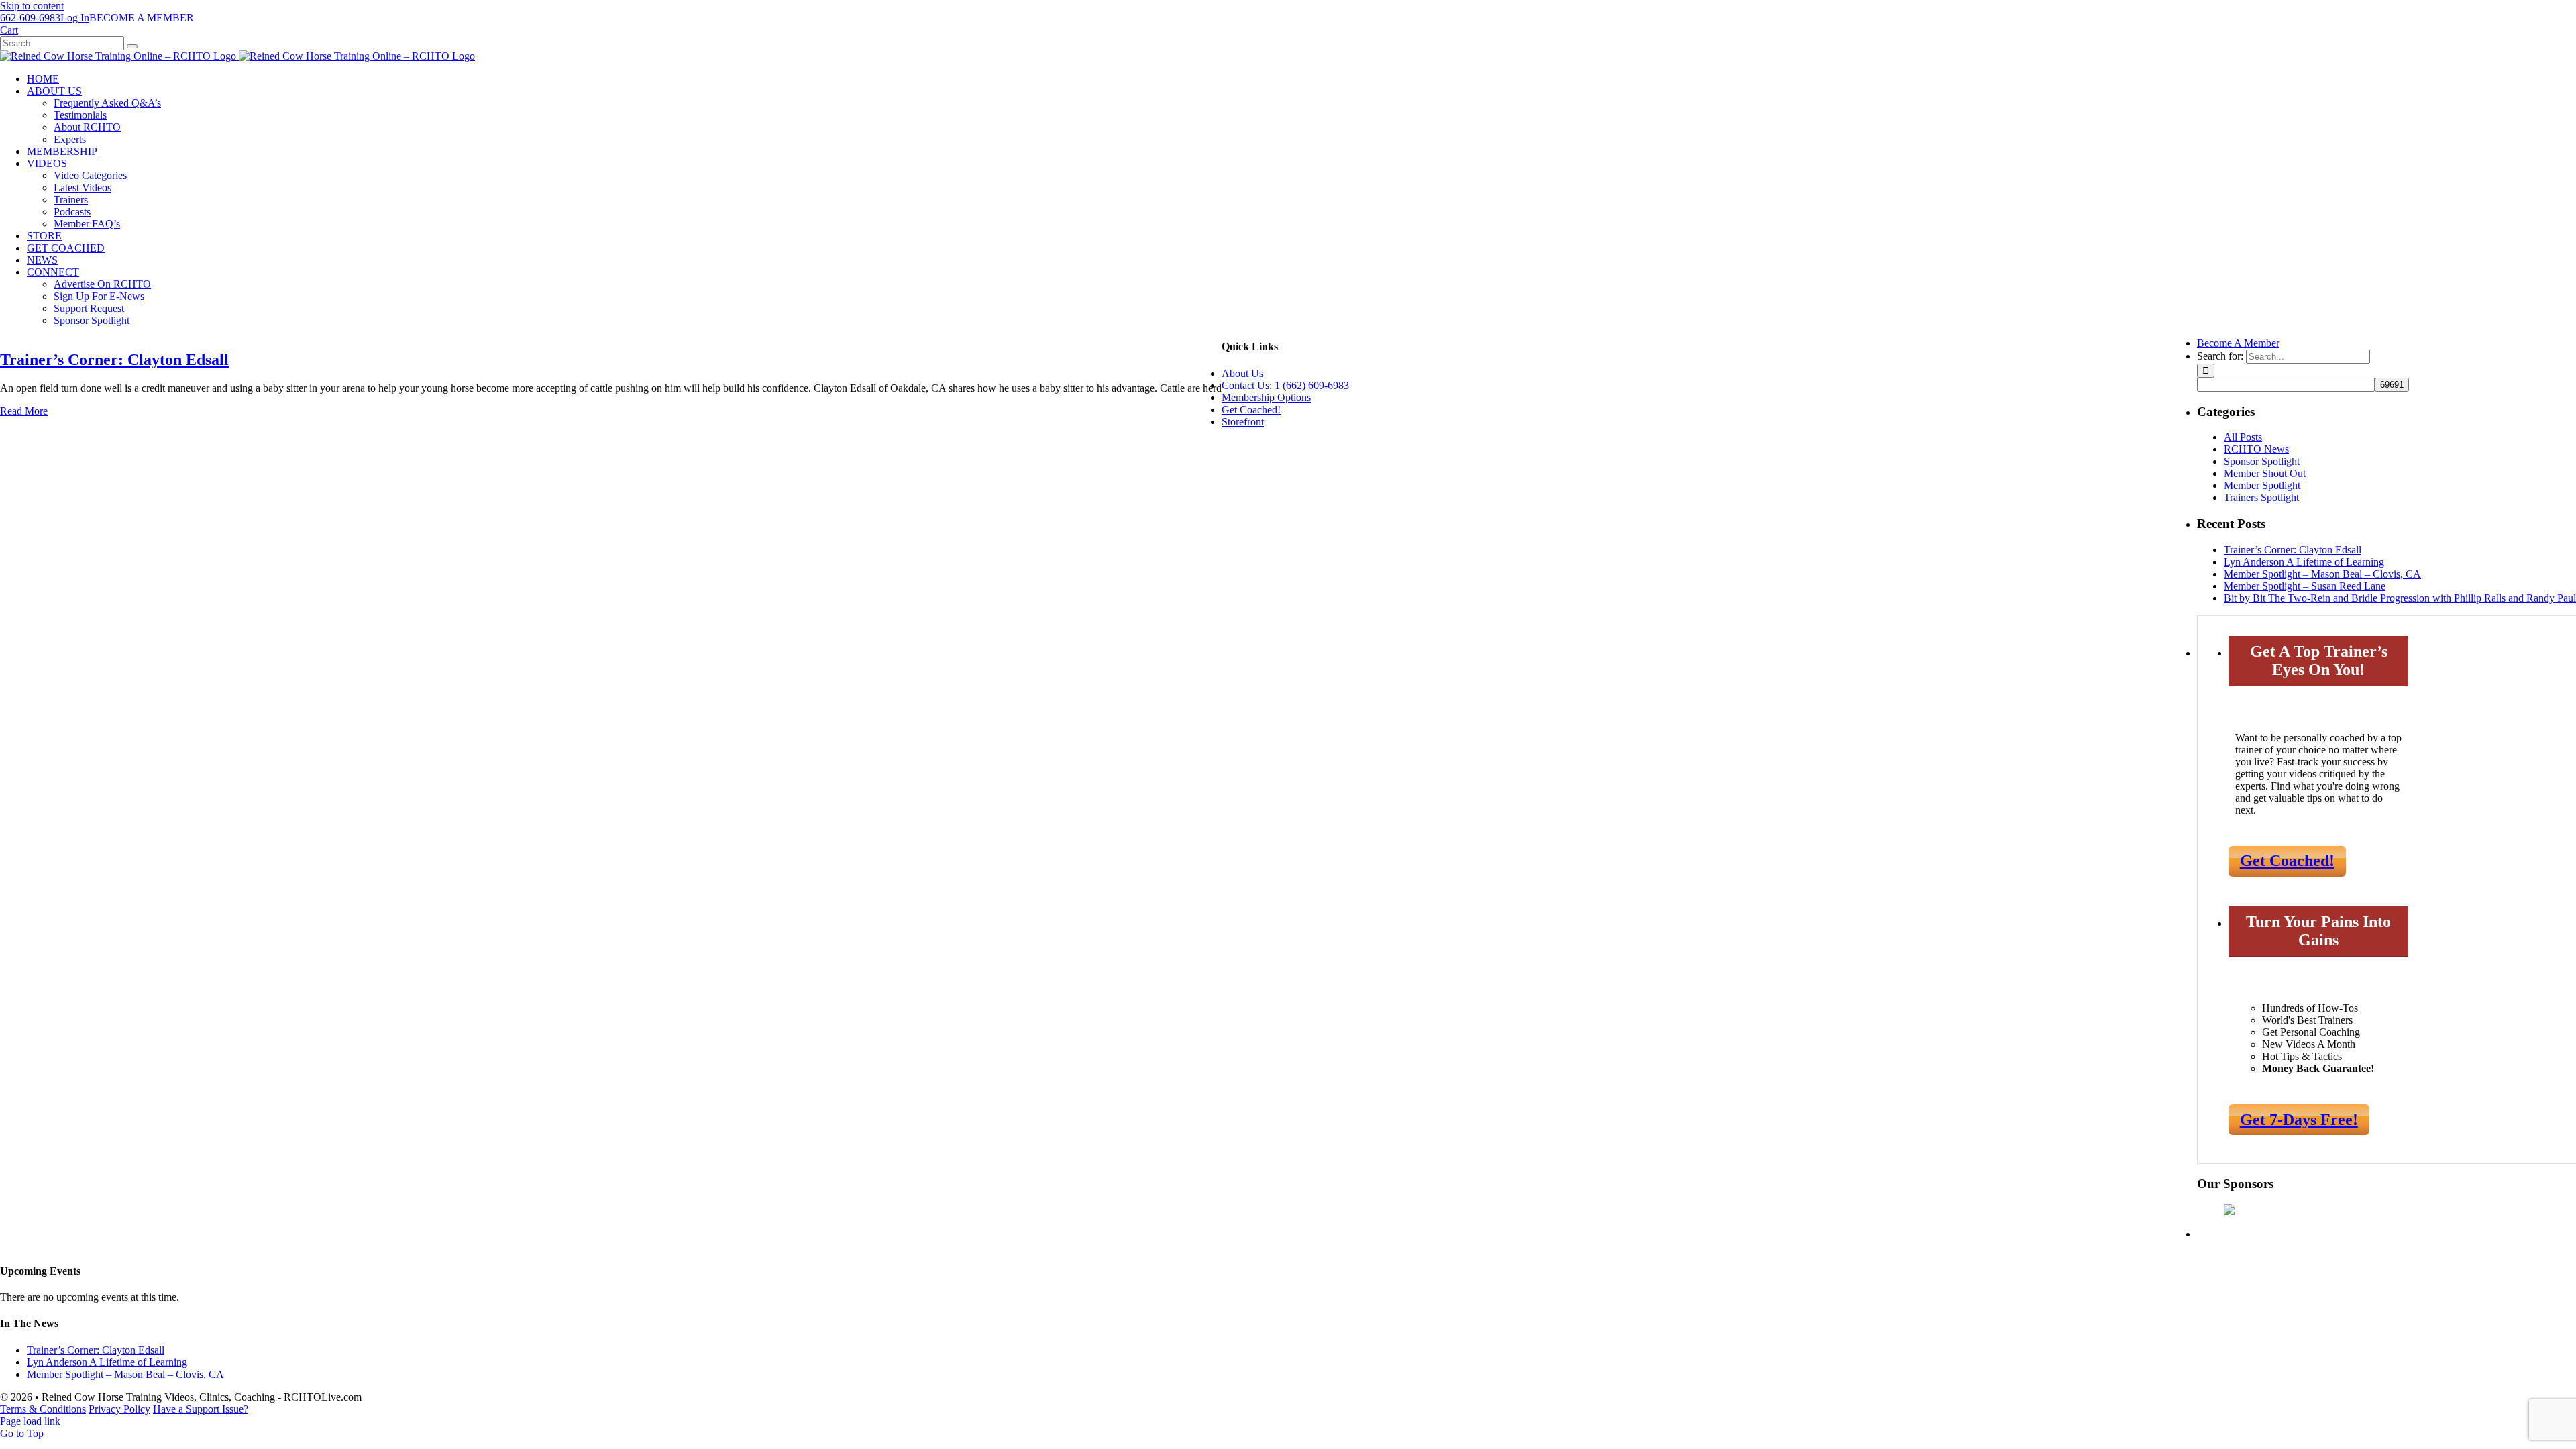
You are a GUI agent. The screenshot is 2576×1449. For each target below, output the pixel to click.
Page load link (30, 1421)
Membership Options (1266, 397)
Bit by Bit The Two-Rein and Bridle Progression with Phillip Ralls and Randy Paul (2400, 598)
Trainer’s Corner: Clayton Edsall (114, 360)
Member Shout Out (2265, 473)
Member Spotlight (2262, 485)
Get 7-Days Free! (2299, 1120)
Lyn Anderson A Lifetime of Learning (2304, 562)
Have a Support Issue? (201, 1409)
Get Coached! (2287, 861)
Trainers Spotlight (2261, 497)
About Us (1242, 373)
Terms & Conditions (43, 1409)
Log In (75, 18)
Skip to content (32, 6)
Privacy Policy (119, 1409)
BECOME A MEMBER (142, 18)
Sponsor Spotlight (2262, 461)
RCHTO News (2256, 449)
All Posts (2243, 437)
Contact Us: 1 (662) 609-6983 (1285, 385)
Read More (24, 411)
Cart (9, 30)
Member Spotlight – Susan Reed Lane (2305, 586)
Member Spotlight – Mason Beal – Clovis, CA (2322, 574)
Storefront (1243, 422)
